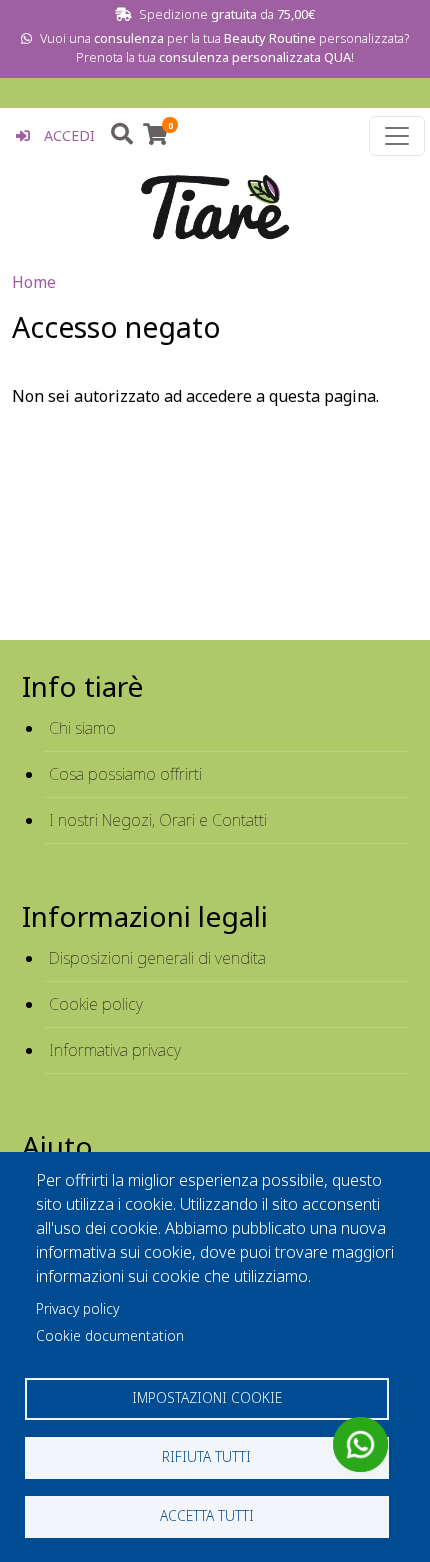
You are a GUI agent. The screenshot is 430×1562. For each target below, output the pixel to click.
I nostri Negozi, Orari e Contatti (158, 820)
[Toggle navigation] (397, 136)
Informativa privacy (115, 1050)
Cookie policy (96, 1004)
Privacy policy (77, 1308)
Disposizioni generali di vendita (157, 958)
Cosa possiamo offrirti (125, 774)
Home (34, 282)
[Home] (215, 207)
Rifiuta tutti (206, 1456)
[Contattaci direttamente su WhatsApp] (360, 1444)
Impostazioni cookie (207, 1397)
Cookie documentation (110, 1335)
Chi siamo (82, 728)
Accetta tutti (207, 1515)
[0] (155, 136)
